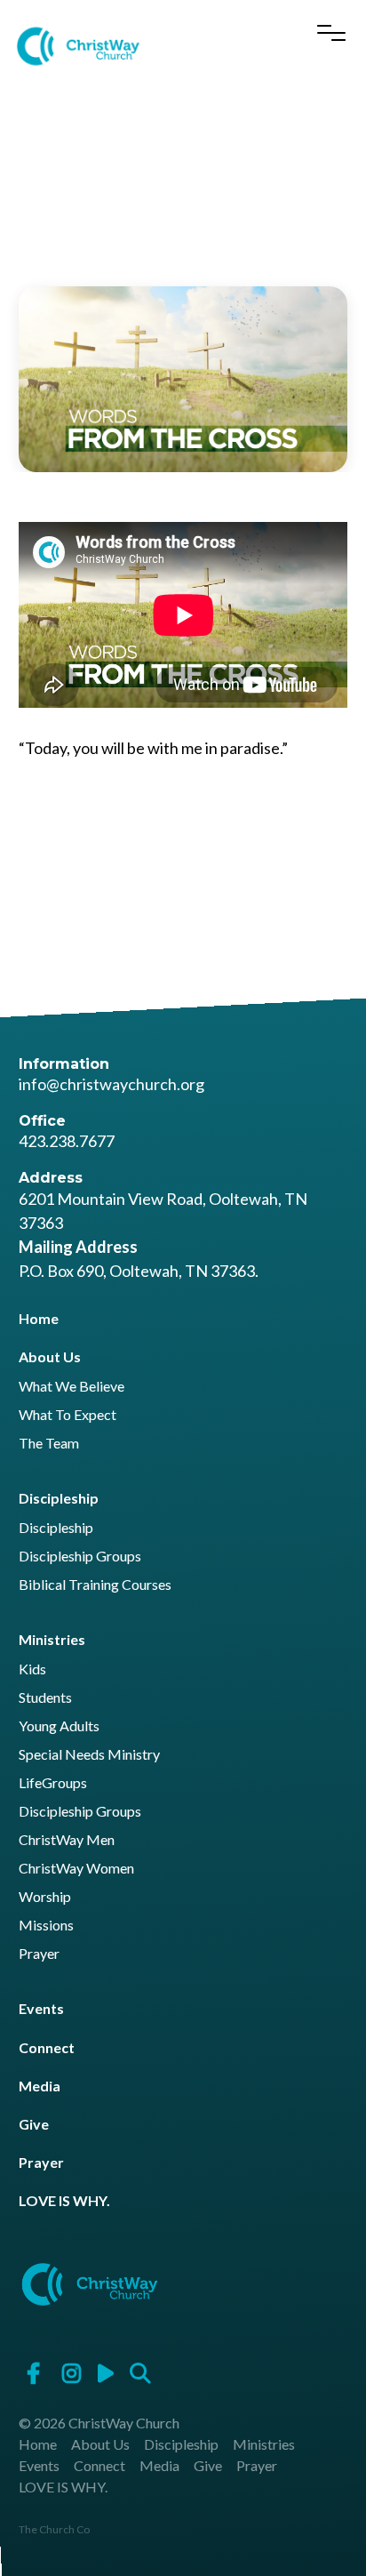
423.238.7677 (67, 1141)
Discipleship (59, 1498)
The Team (49, 1444)
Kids (32, 1669)
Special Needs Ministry (89, 1755)
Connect (47, 2047)
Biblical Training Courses (95, 1585)
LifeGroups (53, 1783)
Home (39, 1318)
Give (34, 2124)
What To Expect (68, 1415)
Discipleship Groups (80, 1557)
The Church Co (54, 2529)
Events (41, 2008)
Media (40, 2086)
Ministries (52, 1639)
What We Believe (72, 1387)
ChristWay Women (76, 1869)
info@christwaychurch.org (111, 1084)
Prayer (39, 1954)
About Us (50, 1356)
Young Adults (59, 1726)
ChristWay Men (67, 1840)
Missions (46, 1926)
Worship (45, 1897)
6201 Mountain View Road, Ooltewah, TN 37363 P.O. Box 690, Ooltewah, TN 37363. (163, 1235)
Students (45, 1698)
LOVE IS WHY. (64, 2200)
